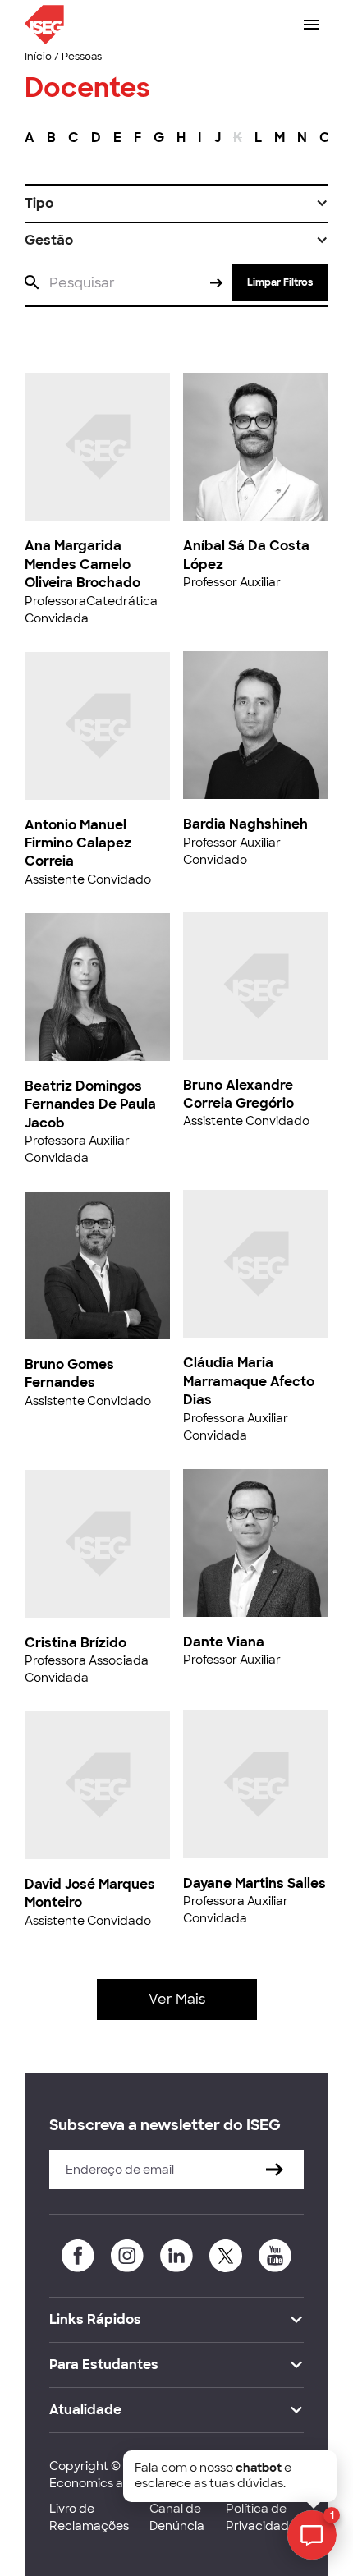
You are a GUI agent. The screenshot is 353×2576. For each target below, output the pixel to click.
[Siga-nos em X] (226, 2256)
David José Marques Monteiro (90, 1893)
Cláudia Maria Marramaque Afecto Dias (249, 1381)
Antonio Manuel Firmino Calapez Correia (78, 843)
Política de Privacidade (261, 2517)
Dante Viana (224, 1642)
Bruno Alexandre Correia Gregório (238, 1094)
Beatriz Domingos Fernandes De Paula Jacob (90, 1104)
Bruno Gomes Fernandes (69, 1373)
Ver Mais (177, 1999)
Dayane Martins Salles (254, 1883)
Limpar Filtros (280, 282)
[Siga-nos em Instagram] (127, 2256)
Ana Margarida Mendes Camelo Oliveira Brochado (83, 564)
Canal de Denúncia (177, 2517)
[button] (176, 204)
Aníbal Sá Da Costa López (246, 555)
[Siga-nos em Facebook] (78, 2256)
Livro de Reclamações (89, 2517)
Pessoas (82, 57)
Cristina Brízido (76, 1643)
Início (38, 57)
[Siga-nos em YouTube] (275, 2256)
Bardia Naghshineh (245, 824)
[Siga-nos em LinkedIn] (176, 2256)
